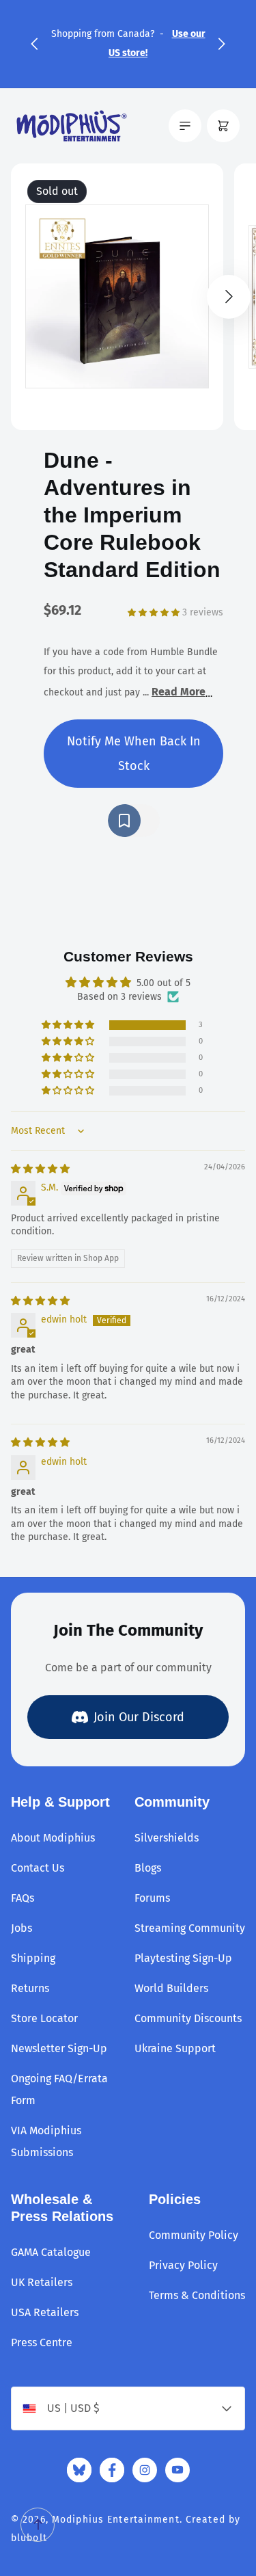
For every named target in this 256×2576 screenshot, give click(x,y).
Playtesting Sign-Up (183, 1958)
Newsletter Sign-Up (59, 2048)
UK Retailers (42, 2282)
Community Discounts (188, 2018)
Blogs (148, 1868)
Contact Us (38, 1868)
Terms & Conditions (197, 2295)
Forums (152, 1898)
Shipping (33, 1958)
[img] (40, 1169)
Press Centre (42, 2342)
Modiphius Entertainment (116, 2520)
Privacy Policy (183, 2265)
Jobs (22, 1928)
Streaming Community (190, 1928)
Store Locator (44, 2018)
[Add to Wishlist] (134, 821)
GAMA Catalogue (51, 2252)
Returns (30, 1988)
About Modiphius (53, 1838)
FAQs (23, 1898)
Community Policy (194, 2235)
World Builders (171, 1988)
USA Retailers (45, 2312)
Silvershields (167, 1838)
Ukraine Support (175, 2048)
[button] (34, 44)
